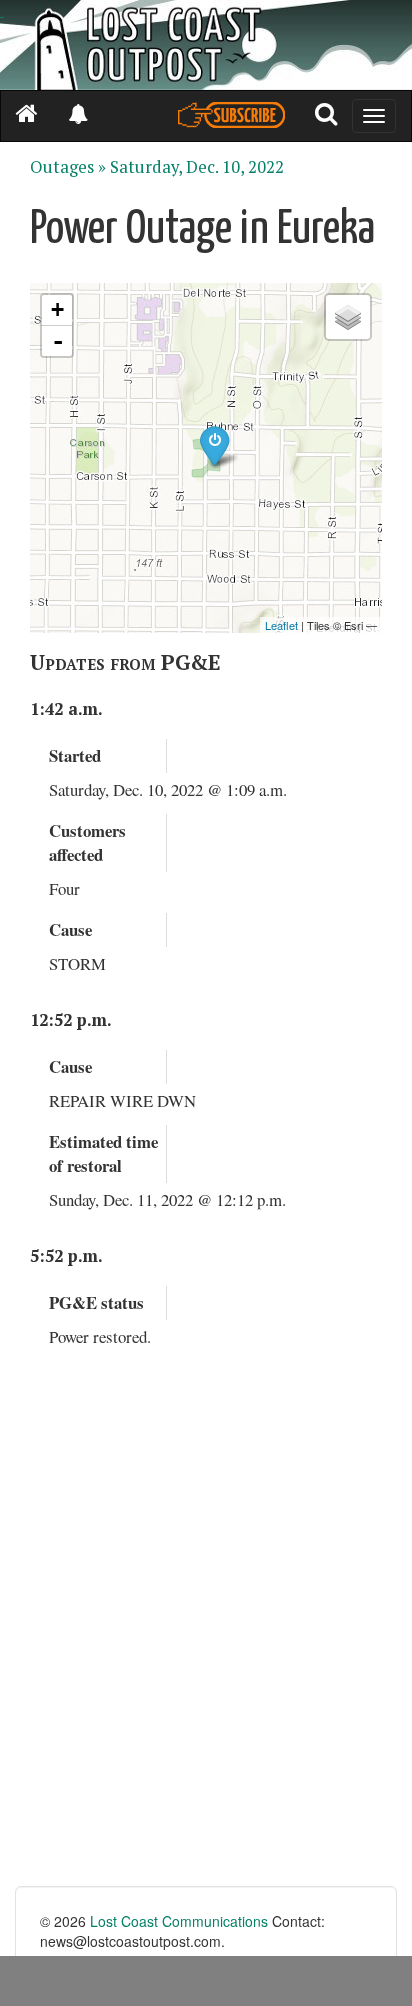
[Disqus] (206, 1632)
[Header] (206, 45)
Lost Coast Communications (179, 1921)
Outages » (68, 167)
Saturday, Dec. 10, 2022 (197, 167)
